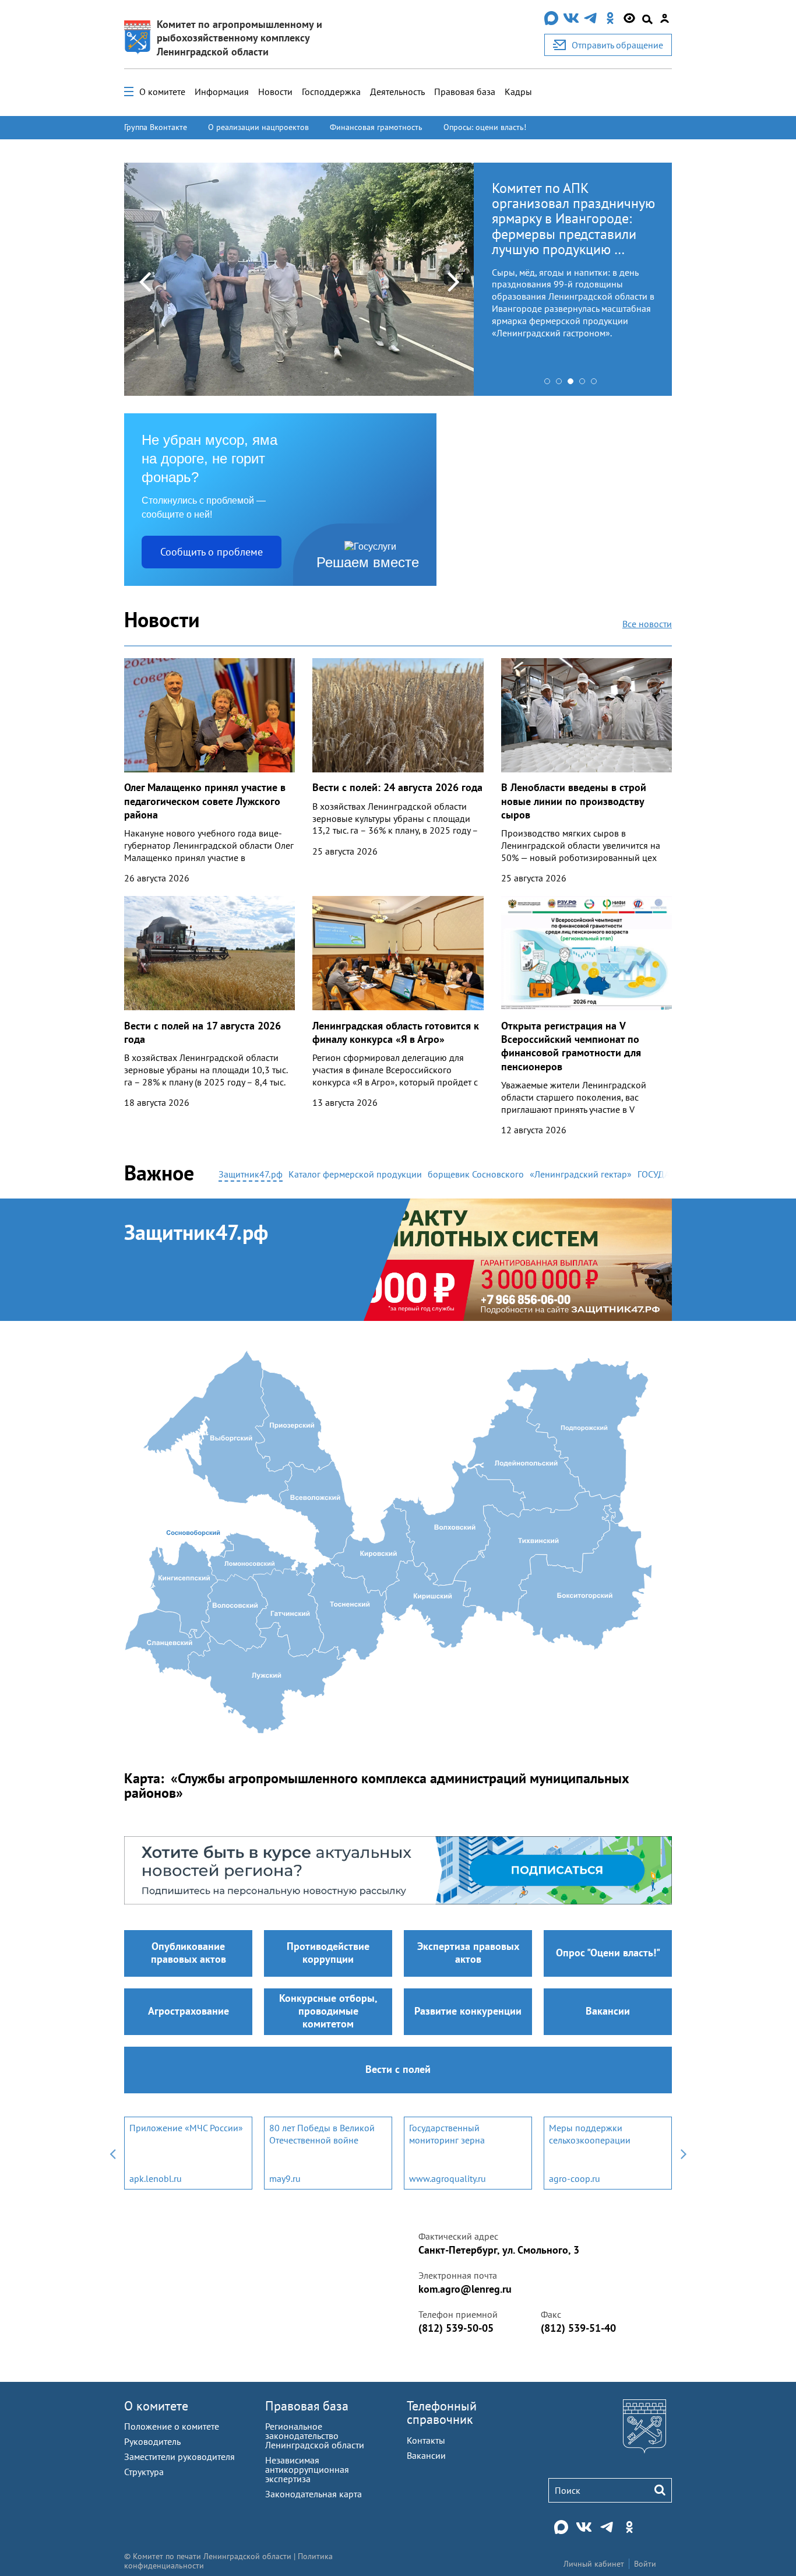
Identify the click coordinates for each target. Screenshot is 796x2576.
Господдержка (331, 92)
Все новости (647, 624)
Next (453, 281)
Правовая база (465, 92)
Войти (645, 2564)
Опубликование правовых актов (189, 1953)
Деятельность (397, 92)
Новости (275, 92)
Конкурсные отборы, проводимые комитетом (328, 2011)
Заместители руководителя (179, 2456)
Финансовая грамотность (376, 127)
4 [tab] (585, 384)
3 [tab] (573, 384)
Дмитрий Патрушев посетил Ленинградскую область (565, 203)
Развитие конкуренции (468, 2011)
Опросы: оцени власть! (485, 127)
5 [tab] (597, 384)
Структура (144, 2472)
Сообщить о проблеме (212, 552)
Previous (145, 281)
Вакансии (608, 2011)
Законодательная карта (314, 2494)
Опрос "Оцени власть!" (608, 1953)
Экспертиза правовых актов (468, 1953)
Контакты (426, 2440)
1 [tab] (550, 384)
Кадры (518, 92)
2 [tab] (562, 384)
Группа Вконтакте (156, 127)
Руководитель (152, 2441)
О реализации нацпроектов (258, 127)
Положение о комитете (172, 2426)
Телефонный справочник (442, 2412)
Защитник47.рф (196, 1232)
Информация (222, 92)
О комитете (162, 92)
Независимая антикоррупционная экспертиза (307, 2469)
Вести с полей (398, 2069)
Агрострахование (189, 2011)
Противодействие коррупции (328, 1953)
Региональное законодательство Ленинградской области (315, 2436)
